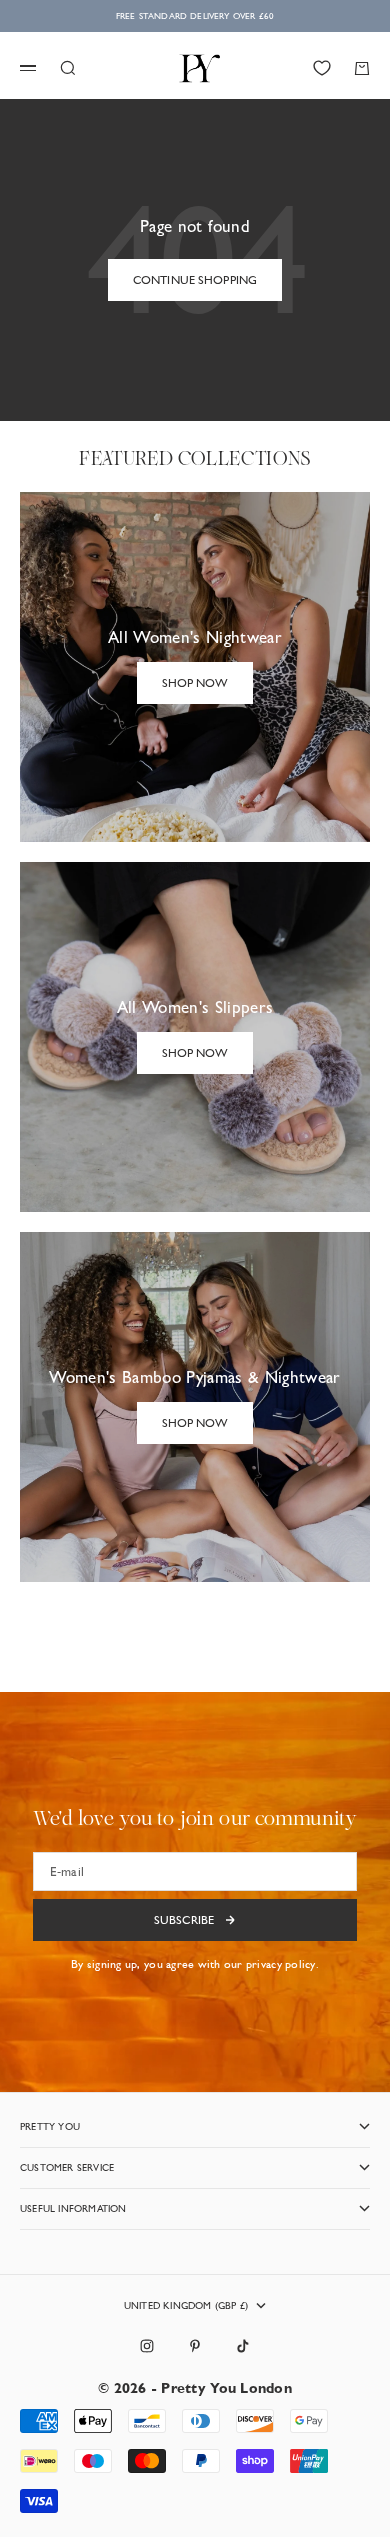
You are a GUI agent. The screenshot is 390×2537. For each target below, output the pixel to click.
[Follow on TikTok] (243, 2346)
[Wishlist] (322, 68)
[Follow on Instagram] (147, 2346)
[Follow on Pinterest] (195, 2346)
